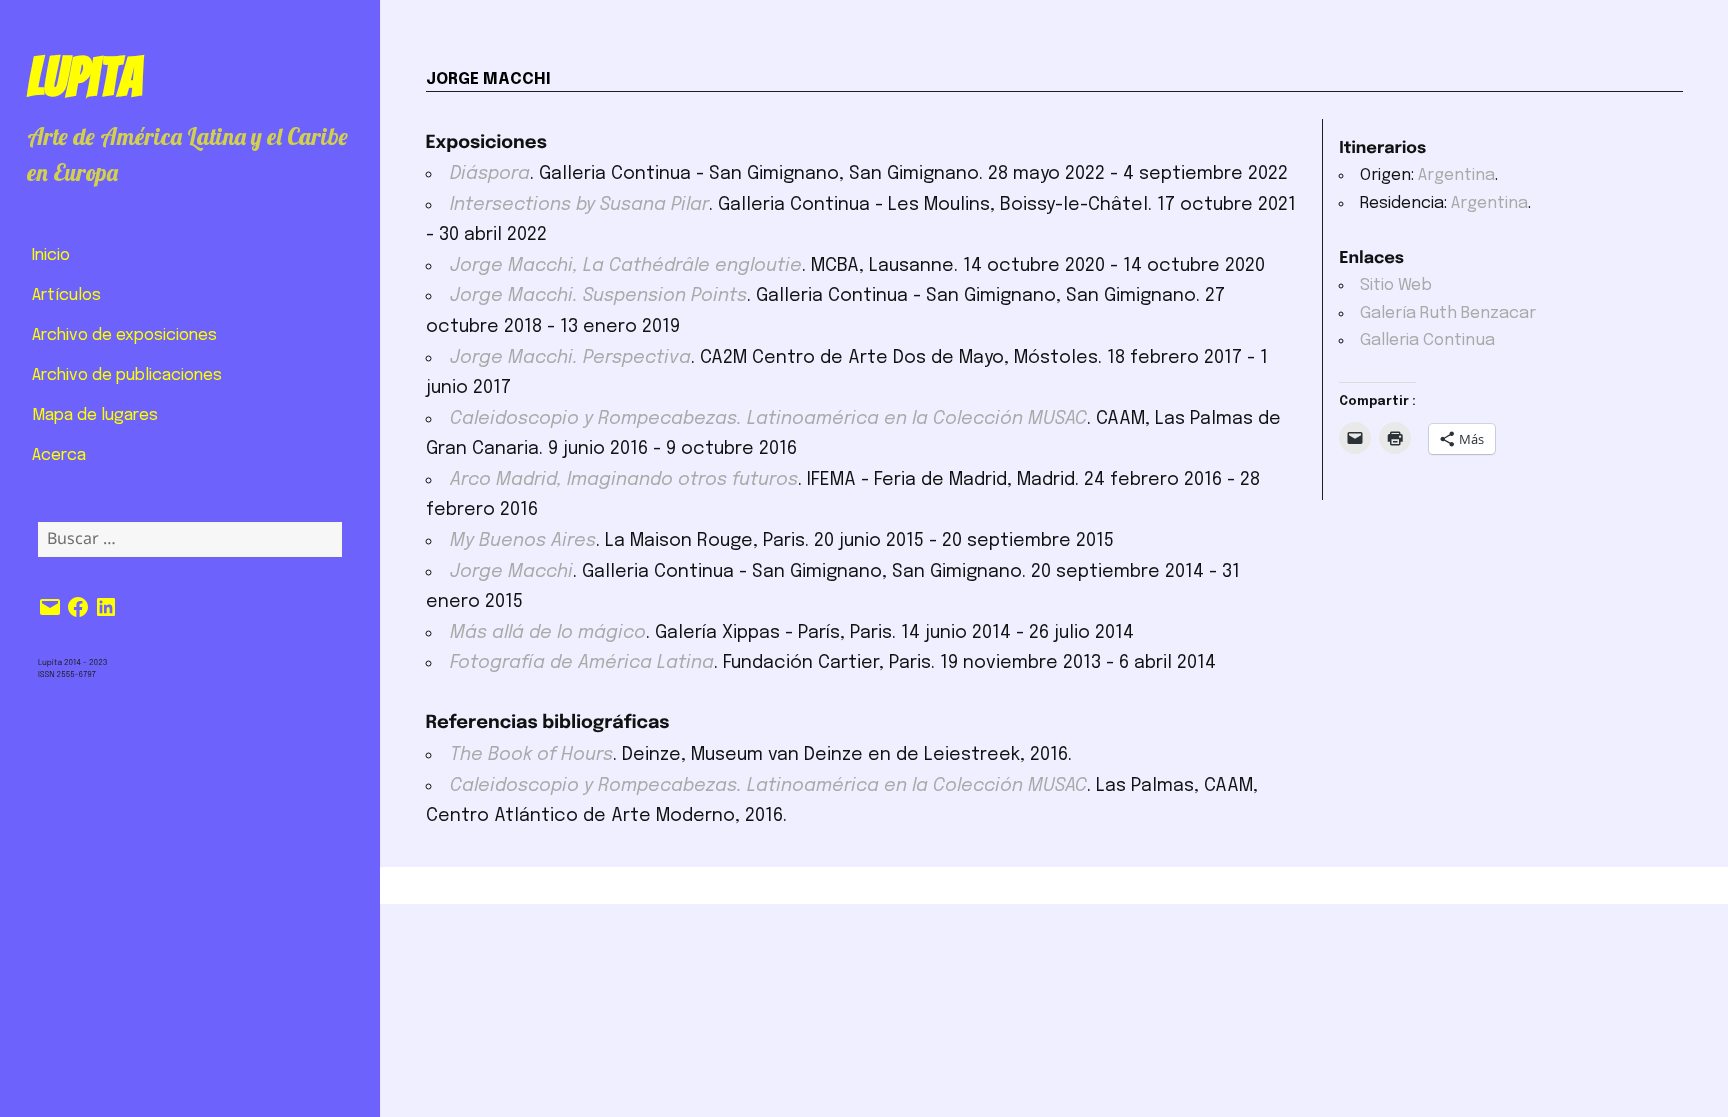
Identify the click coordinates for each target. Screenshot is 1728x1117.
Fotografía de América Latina (582, 663)
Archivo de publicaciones (127, 375)
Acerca (59, 455)
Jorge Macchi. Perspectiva (570, 358)
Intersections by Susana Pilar (579, 205)
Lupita (84, 77)
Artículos (66, 295)
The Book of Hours (531, 755)
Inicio (51, 255)
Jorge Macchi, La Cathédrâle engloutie (626, 266)
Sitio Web (1396, 285)
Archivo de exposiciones (124, 335)
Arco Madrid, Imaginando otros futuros (624, 480)
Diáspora (490, 174)
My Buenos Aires (523, 541)
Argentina (1456, 175)
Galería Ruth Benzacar (1448, 313)
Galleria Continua (1427, 340)
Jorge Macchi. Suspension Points (598, 296)
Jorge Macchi (511, 572)
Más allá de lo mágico (548, 633)
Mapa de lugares (95, 415)
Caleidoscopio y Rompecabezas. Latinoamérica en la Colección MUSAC (768, 419)
